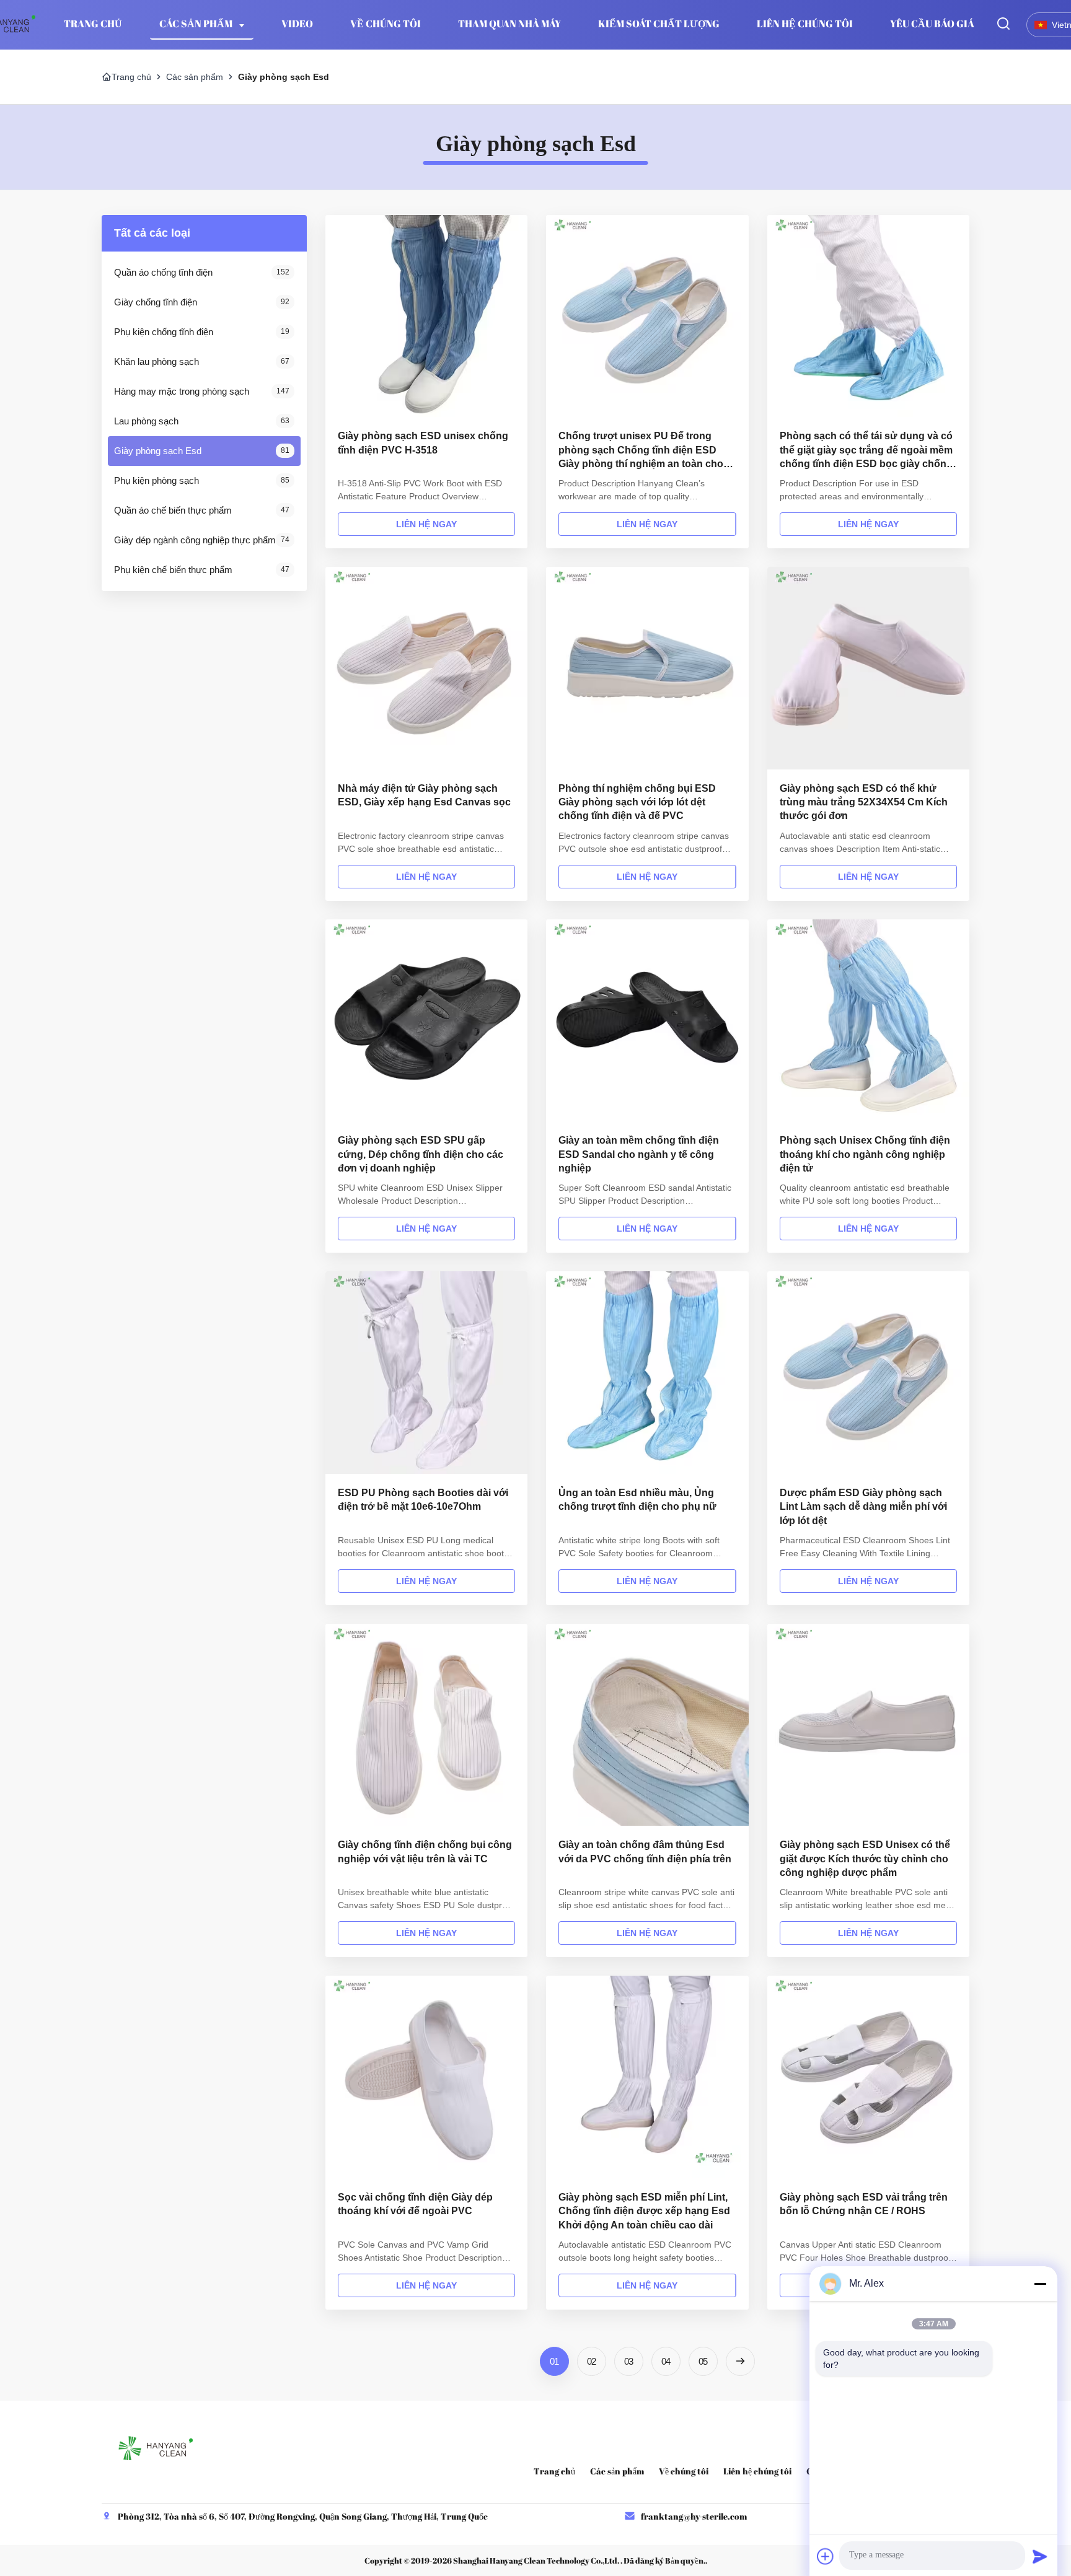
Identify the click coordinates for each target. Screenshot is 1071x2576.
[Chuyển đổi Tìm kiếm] (1003, 24)
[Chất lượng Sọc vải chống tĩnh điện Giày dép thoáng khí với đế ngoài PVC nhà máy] (426, 2077)
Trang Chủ (93, 24)
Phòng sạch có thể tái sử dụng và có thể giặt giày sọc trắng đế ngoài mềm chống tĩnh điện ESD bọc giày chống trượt (866, 451)
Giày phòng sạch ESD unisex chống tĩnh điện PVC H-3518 (423, 443)
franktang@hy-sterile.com (694, 2516)
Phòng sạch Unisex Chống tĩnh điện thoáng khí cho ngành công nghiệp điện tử (865, 1154)
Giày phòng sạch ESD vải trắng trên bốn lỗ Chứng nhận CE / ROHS (864, 2204)
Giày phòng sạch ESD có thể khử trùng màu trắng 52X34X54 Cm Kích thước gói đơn (864, 802)
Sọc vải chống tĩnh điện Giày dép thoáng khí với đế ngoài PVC (415, 2204)
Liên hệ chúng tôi (805, 24)
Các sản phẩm (197, 24)
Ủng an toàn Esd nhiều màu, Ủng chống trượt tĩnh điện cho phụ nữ (637, 1500)
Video (297, 24)
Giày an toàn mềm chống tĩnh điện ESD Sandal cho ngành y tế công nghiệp (639, 1154)
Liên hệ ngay (426, 524)
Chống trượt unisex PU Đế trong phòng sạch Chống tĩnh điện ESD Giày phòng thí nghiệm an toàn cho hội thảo (641, 451)
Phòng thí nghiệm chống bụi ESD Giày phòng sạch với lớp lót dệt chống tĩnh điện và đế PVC (637, 802)
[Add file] (826, 2556)
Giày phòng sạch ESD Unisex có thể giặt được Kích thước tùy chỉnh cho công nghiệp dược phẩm (865, 1859)
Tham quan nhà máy (509, 24)
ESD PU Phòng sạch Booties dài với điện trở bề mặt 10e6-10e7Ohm (423, 1500)
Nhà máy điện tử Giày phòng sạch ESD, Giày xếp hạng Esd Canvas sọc (424, 795)
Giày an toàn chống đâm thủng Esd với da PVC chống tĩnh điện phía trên (645, 1851)
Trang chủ (131, 77)
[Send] (1040, 2556)
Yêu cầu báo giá (932, 24)
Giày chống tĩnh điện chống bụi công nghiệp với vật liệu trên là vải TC (425, 1851)
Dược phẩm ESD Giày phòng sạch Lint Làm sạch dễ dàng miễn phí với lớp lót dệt (863, 1507)
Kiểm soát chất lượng (659, 24)
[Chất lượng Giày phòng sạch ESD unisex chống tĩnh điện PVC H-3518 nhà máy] (426, 316)
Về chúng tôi (386, 24)
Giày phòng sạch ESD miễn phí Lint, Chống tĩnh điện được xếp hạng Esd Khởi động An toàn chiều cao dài (644, 2211)
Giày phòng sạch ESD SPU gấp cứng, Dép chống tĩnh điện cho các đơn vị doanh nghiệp (421, 1154)
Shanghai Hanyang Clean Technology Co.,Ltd (535, 2561)
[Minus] (1040, 2284)
